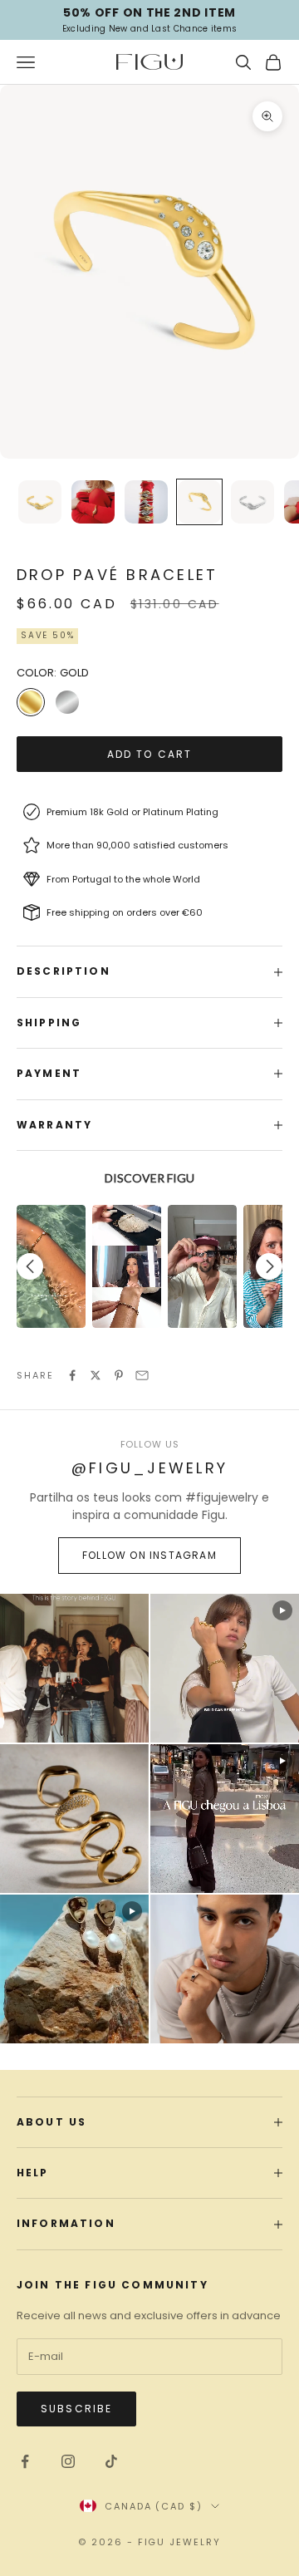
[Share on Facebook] (72, 1375)
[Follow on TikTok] (111, 2461)
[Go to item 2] (93, 502)
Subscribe (76, 2409)
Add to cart (150, 754)
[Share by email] (142, 1375)
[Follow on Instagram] (68, 2461)
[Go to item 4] (199, 502)
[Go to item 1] (40, 502)
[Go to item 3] (146, 502)
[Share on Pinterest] (119, 1375)
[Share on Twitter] (96, 1375)
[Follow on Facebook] (25, 2461)
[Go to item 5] (252, 502)
